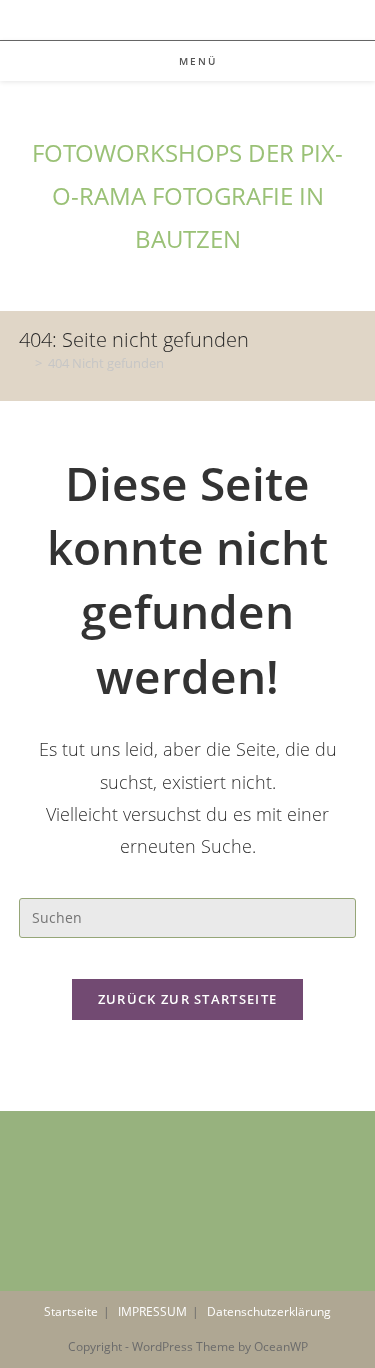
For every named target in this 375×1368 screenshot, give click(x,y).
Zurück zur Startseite (187, 999)
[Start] (24, 363)
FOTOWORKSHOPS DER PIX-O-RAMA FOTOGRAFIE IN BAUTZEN (187, 195)
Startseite (71, 1311)
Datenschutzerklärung (269, 1311)
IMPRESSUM (152, 1311)
